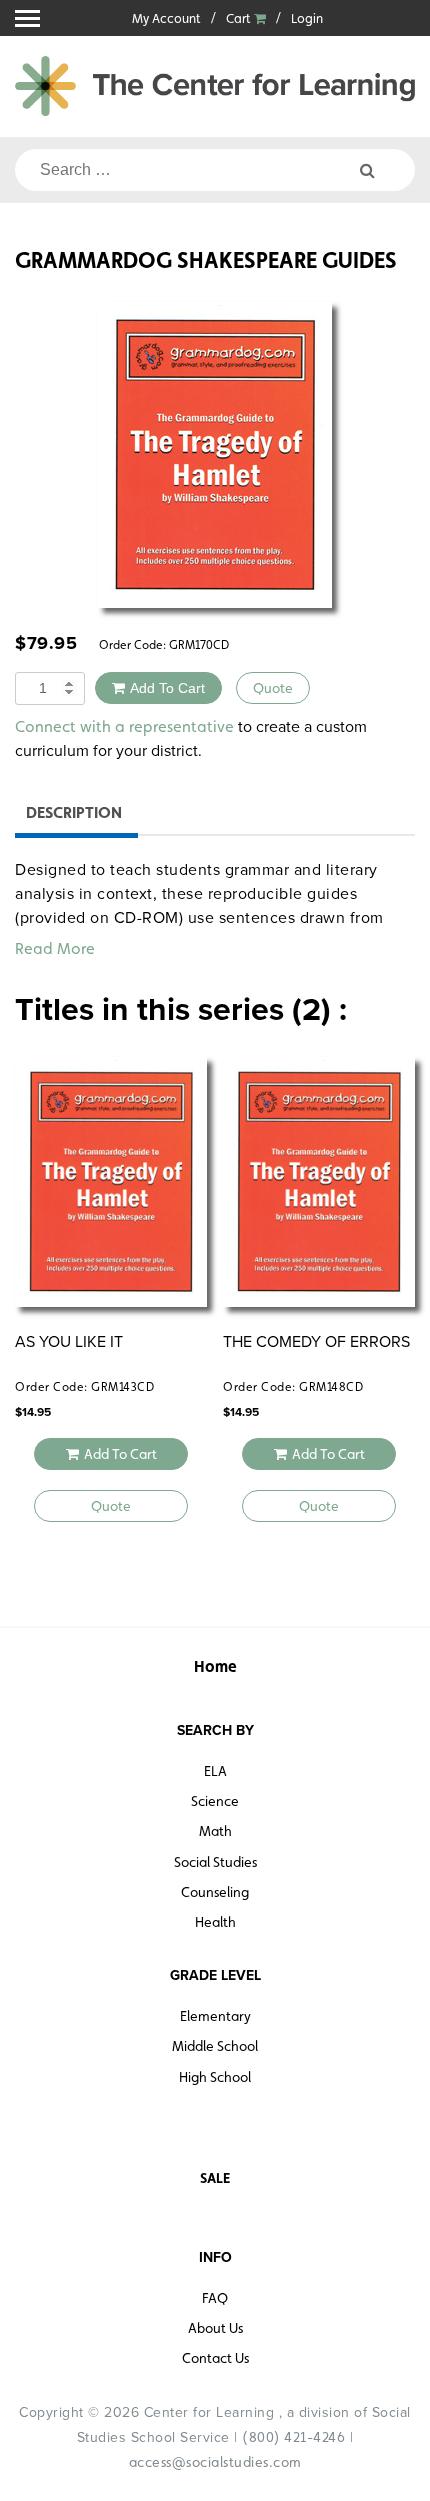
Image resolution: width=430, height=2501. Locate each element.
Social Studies (215, 1862)
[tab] (74, 815)
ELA (215, 1771)
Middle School (215, 2046)
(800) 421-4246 (293, 2437)
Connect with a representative (124, 726)
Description (74, 812)
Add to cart (167, 688)
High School (215, 2077)
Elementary (215, 2016)
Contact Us (215, 2358)
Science (215, 1801)
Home (215, 1666)
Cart (240, 18)
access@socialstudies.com (215, 2462)
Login (307, 18)
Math (215, 1831)
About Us (215, 2328)
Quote (273, 688)
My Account (166, 18)
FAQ (215, 2298)
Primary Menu (27, 18)
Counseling (215, 1892)
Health (215, 1922)
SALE (215, 2178)
